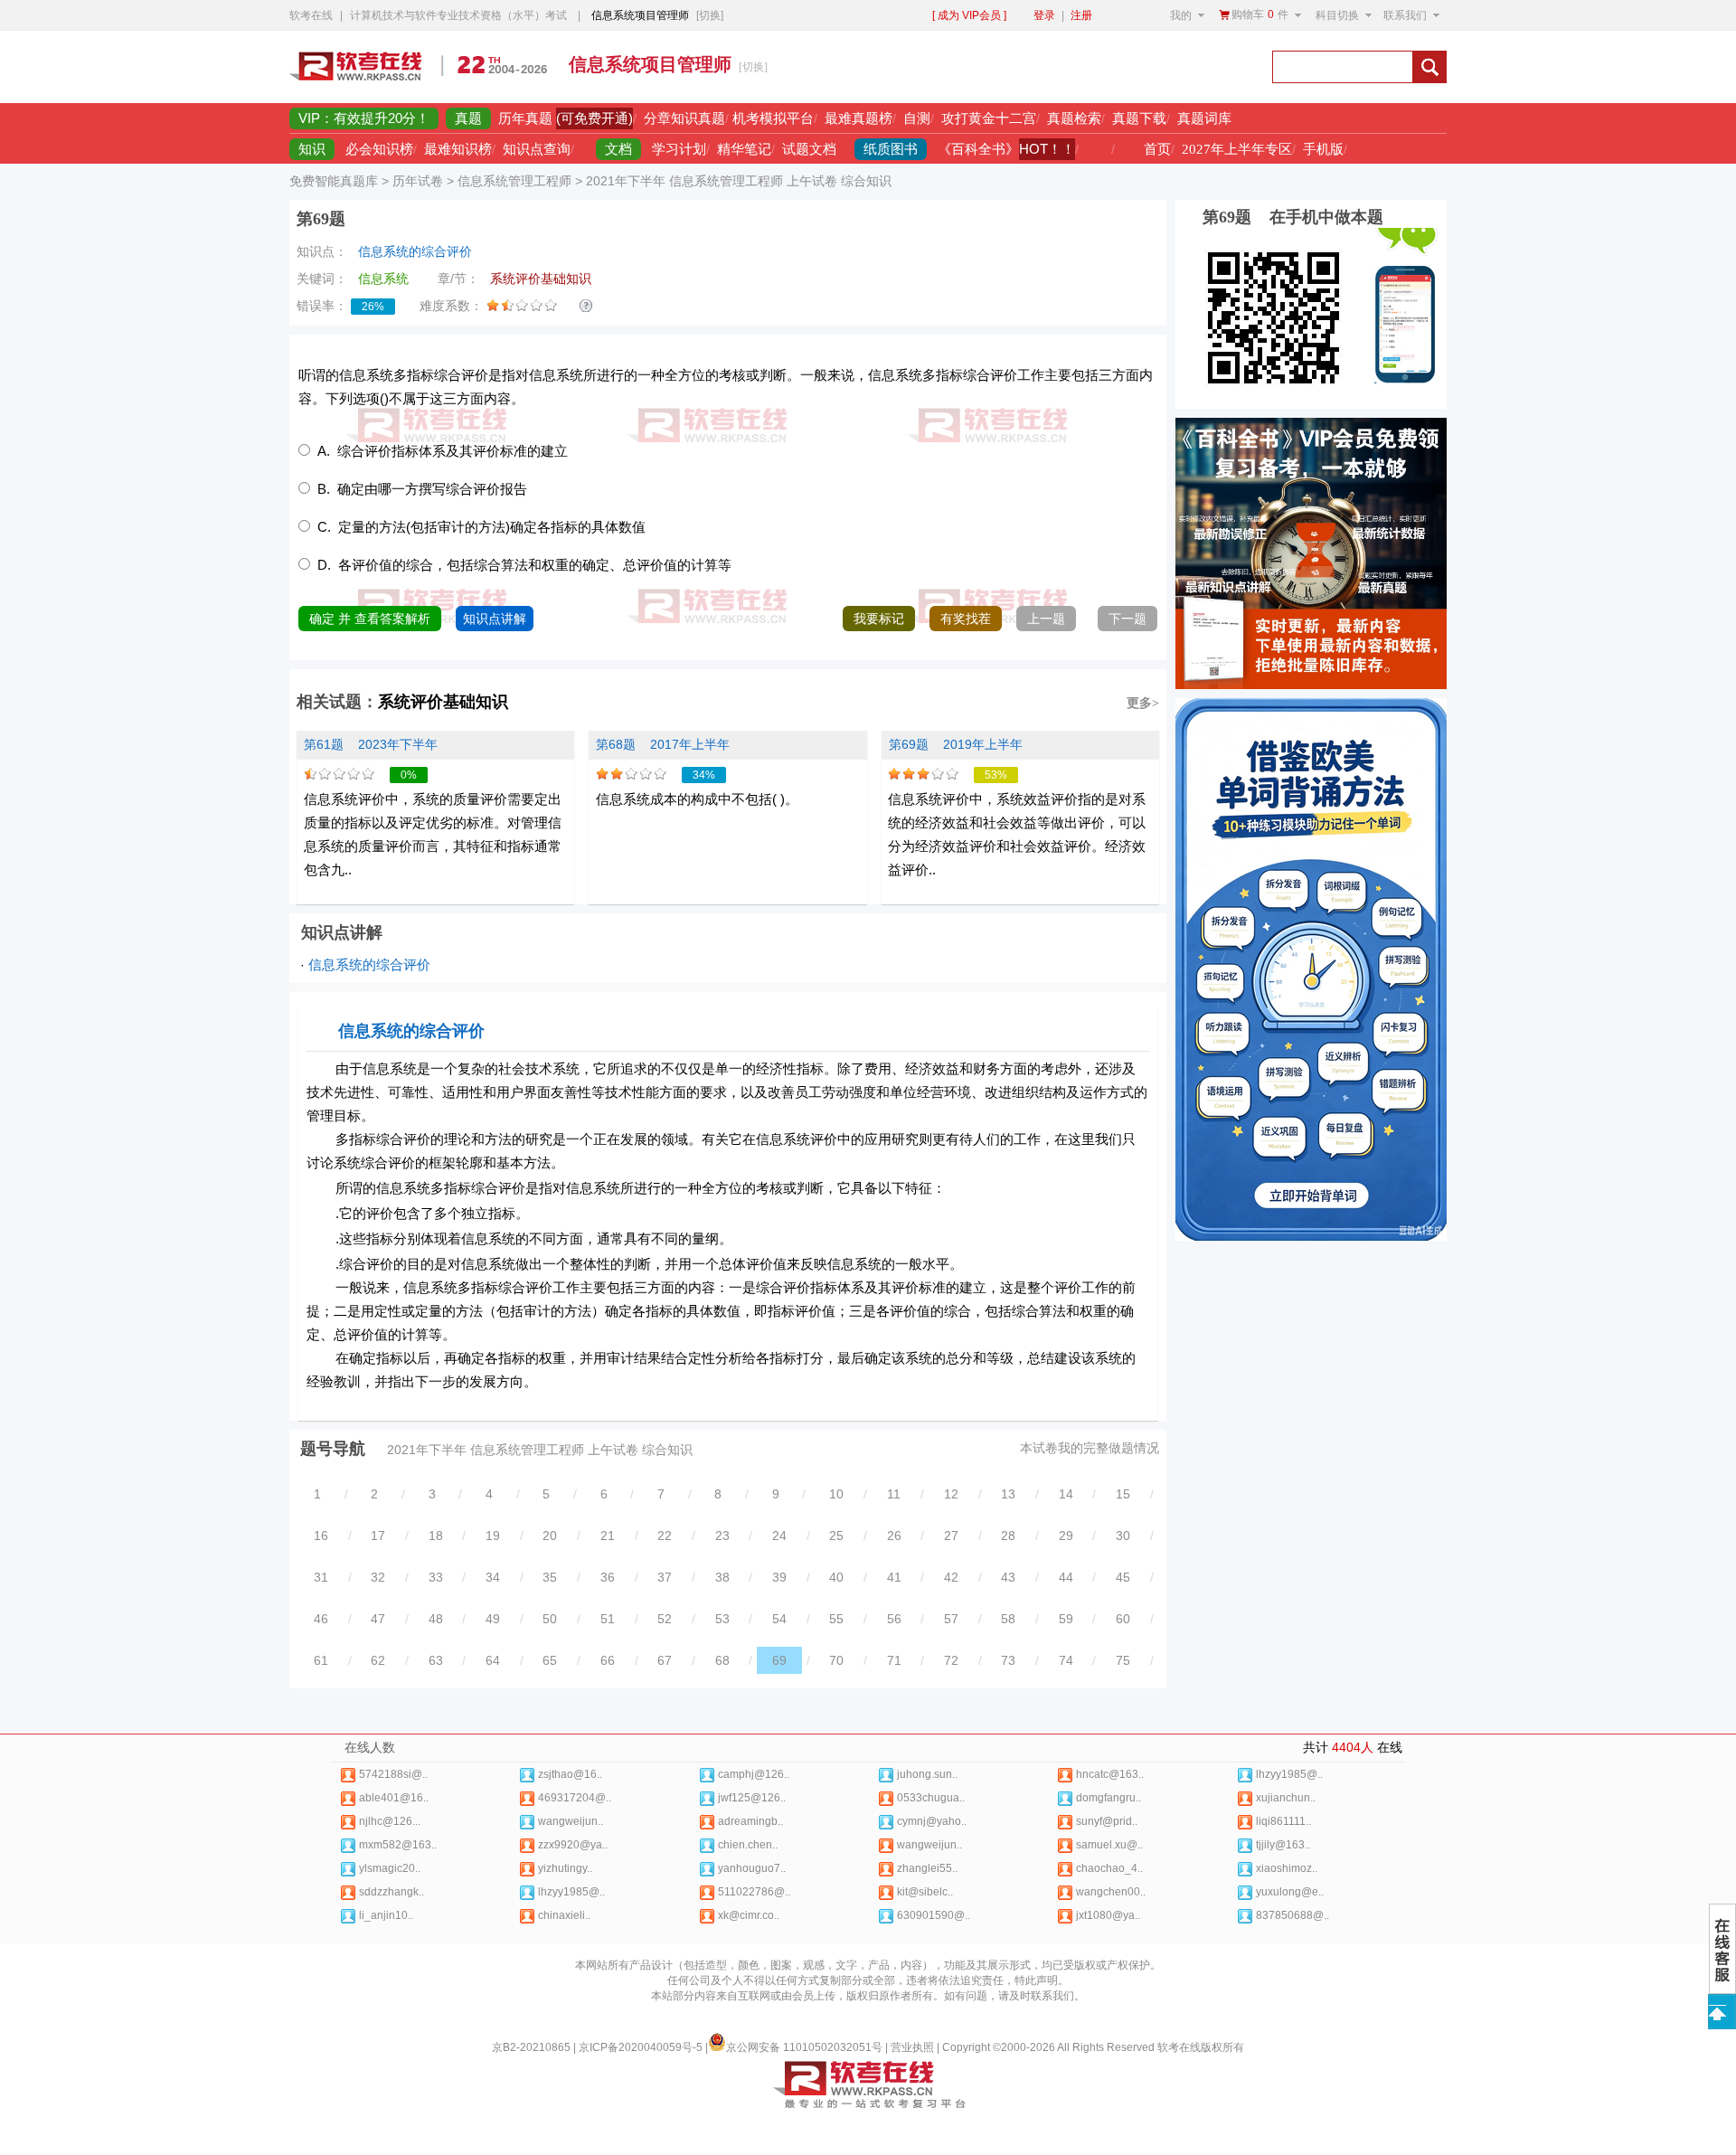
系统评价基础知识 (443, 702)
